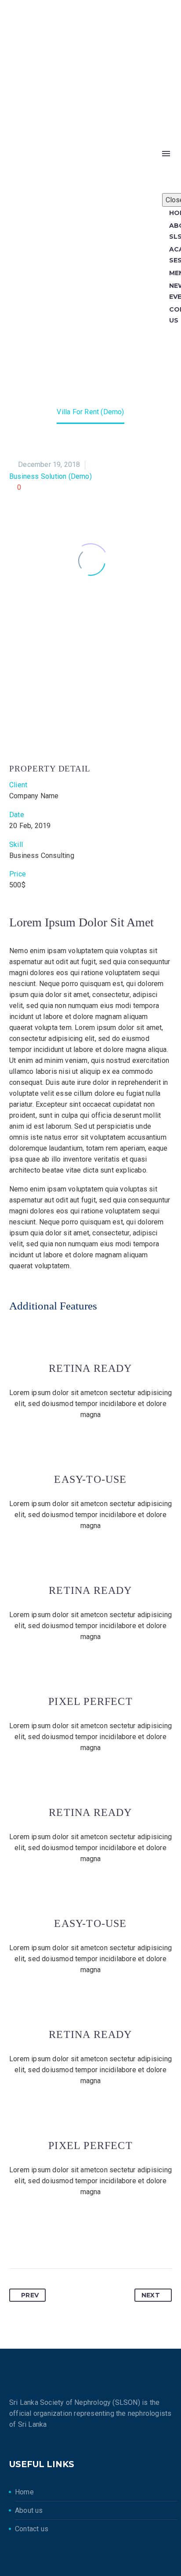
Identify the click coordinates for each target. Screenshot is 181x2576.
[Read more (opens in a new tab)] (90, 102)
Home (24, 2492)
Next (151, 2295)
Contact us (33, 2529)
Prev (30, 2295)
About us (30, 2510)
